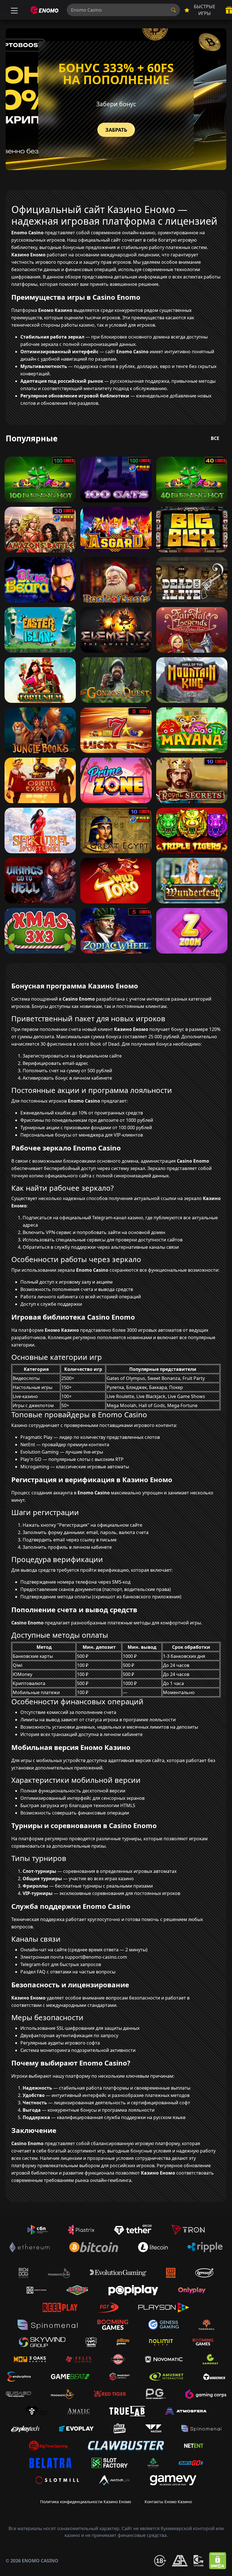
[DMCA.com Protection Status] (218, 2561)
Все (215, 438)
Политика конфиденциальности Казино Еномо (86, 2502)
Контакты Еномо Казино (168, 2502)
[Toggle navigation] (14, 10)
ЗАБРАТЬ (116, 130)
